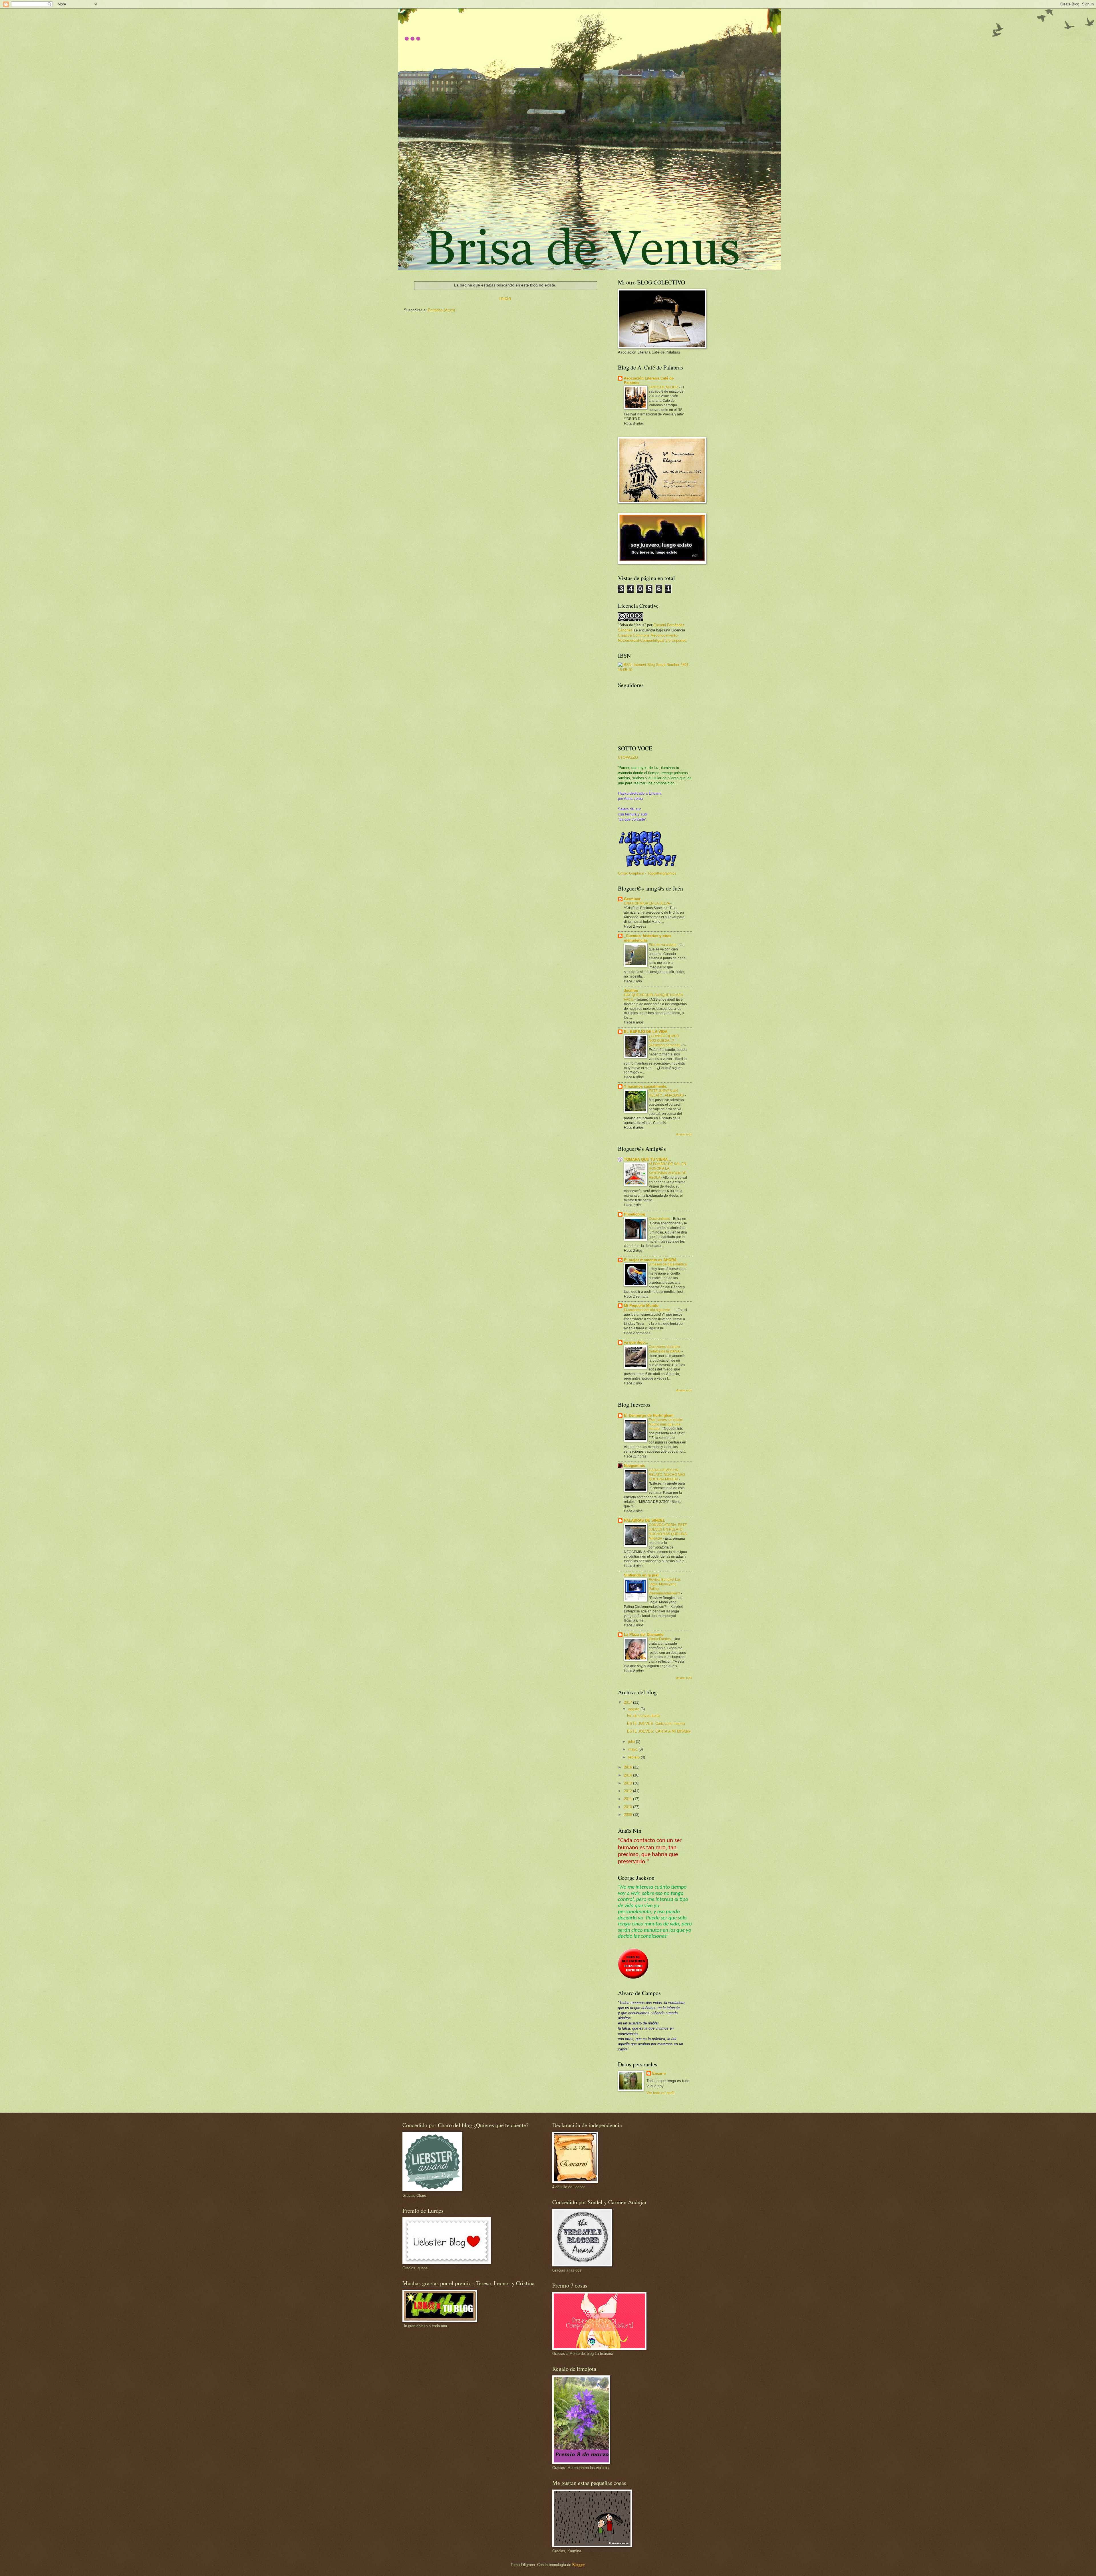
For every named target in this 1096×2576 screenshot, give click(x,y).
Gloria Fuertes (660, 1639)
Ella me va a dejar (663, 945)
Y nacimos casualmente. (646, 1086)
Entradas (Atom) (441, 310)
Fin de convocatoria (643, 1716)
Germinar (632, 899)
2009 (628, 1815)
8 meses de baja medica (668, 1264)
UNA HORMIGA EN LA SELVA (647, 903)
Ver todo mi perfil (660, 2093)
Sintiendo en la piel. (642, 1575)
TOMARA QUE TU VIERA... (647, 1159)
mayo (633, 1749)
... (412, 31)
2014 (628, 1775)
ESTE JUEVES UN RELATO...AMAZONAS (667, 1093)
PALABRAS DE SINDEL (644, 1520)
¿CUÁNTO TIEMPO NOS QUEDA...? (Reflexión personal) (665, 1041)
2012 (628, 1791)
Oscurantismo (660, 1219)
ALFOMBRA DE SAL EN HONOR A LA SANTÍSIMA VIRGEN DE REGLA (668, 1171)
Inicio (505, 298)
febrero (634, 1757)
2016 (628, 1767)
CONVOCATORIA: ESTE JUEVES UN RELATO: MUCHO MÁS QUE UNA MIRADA (668, 1532)
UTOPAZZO (628, 757)
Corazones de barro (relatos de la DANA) (665, 1349)
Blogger (578, 2565)
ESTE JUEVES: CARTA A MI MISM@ (659, 1731)
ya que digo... (636, 1342)
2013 (628, 1783)
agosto (634, 1709)
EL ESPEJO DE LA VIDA (646, 1032)
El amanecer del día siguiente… (649, 1310)
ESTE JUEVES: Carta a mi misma (656, 1724)
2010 (628, 1807)
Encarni (659, 2073)
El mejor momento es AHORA (650, 1260)
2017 (628, 1702)
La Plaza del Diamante (644, 1635)
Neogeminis (634, 1466)
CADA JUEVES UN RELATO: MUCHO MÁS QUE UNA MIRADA (667, 1475)
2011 (628, 1799)
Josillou (631, 991)
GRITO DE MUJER (664, 387)
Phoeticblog (635, 1214)
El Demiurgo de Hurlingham (649, 1415)
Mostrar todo (684, 1134)
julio (632, 1742)
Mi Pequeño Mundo (641, 1306)
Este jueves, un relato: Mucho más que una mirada (666, 1424)
